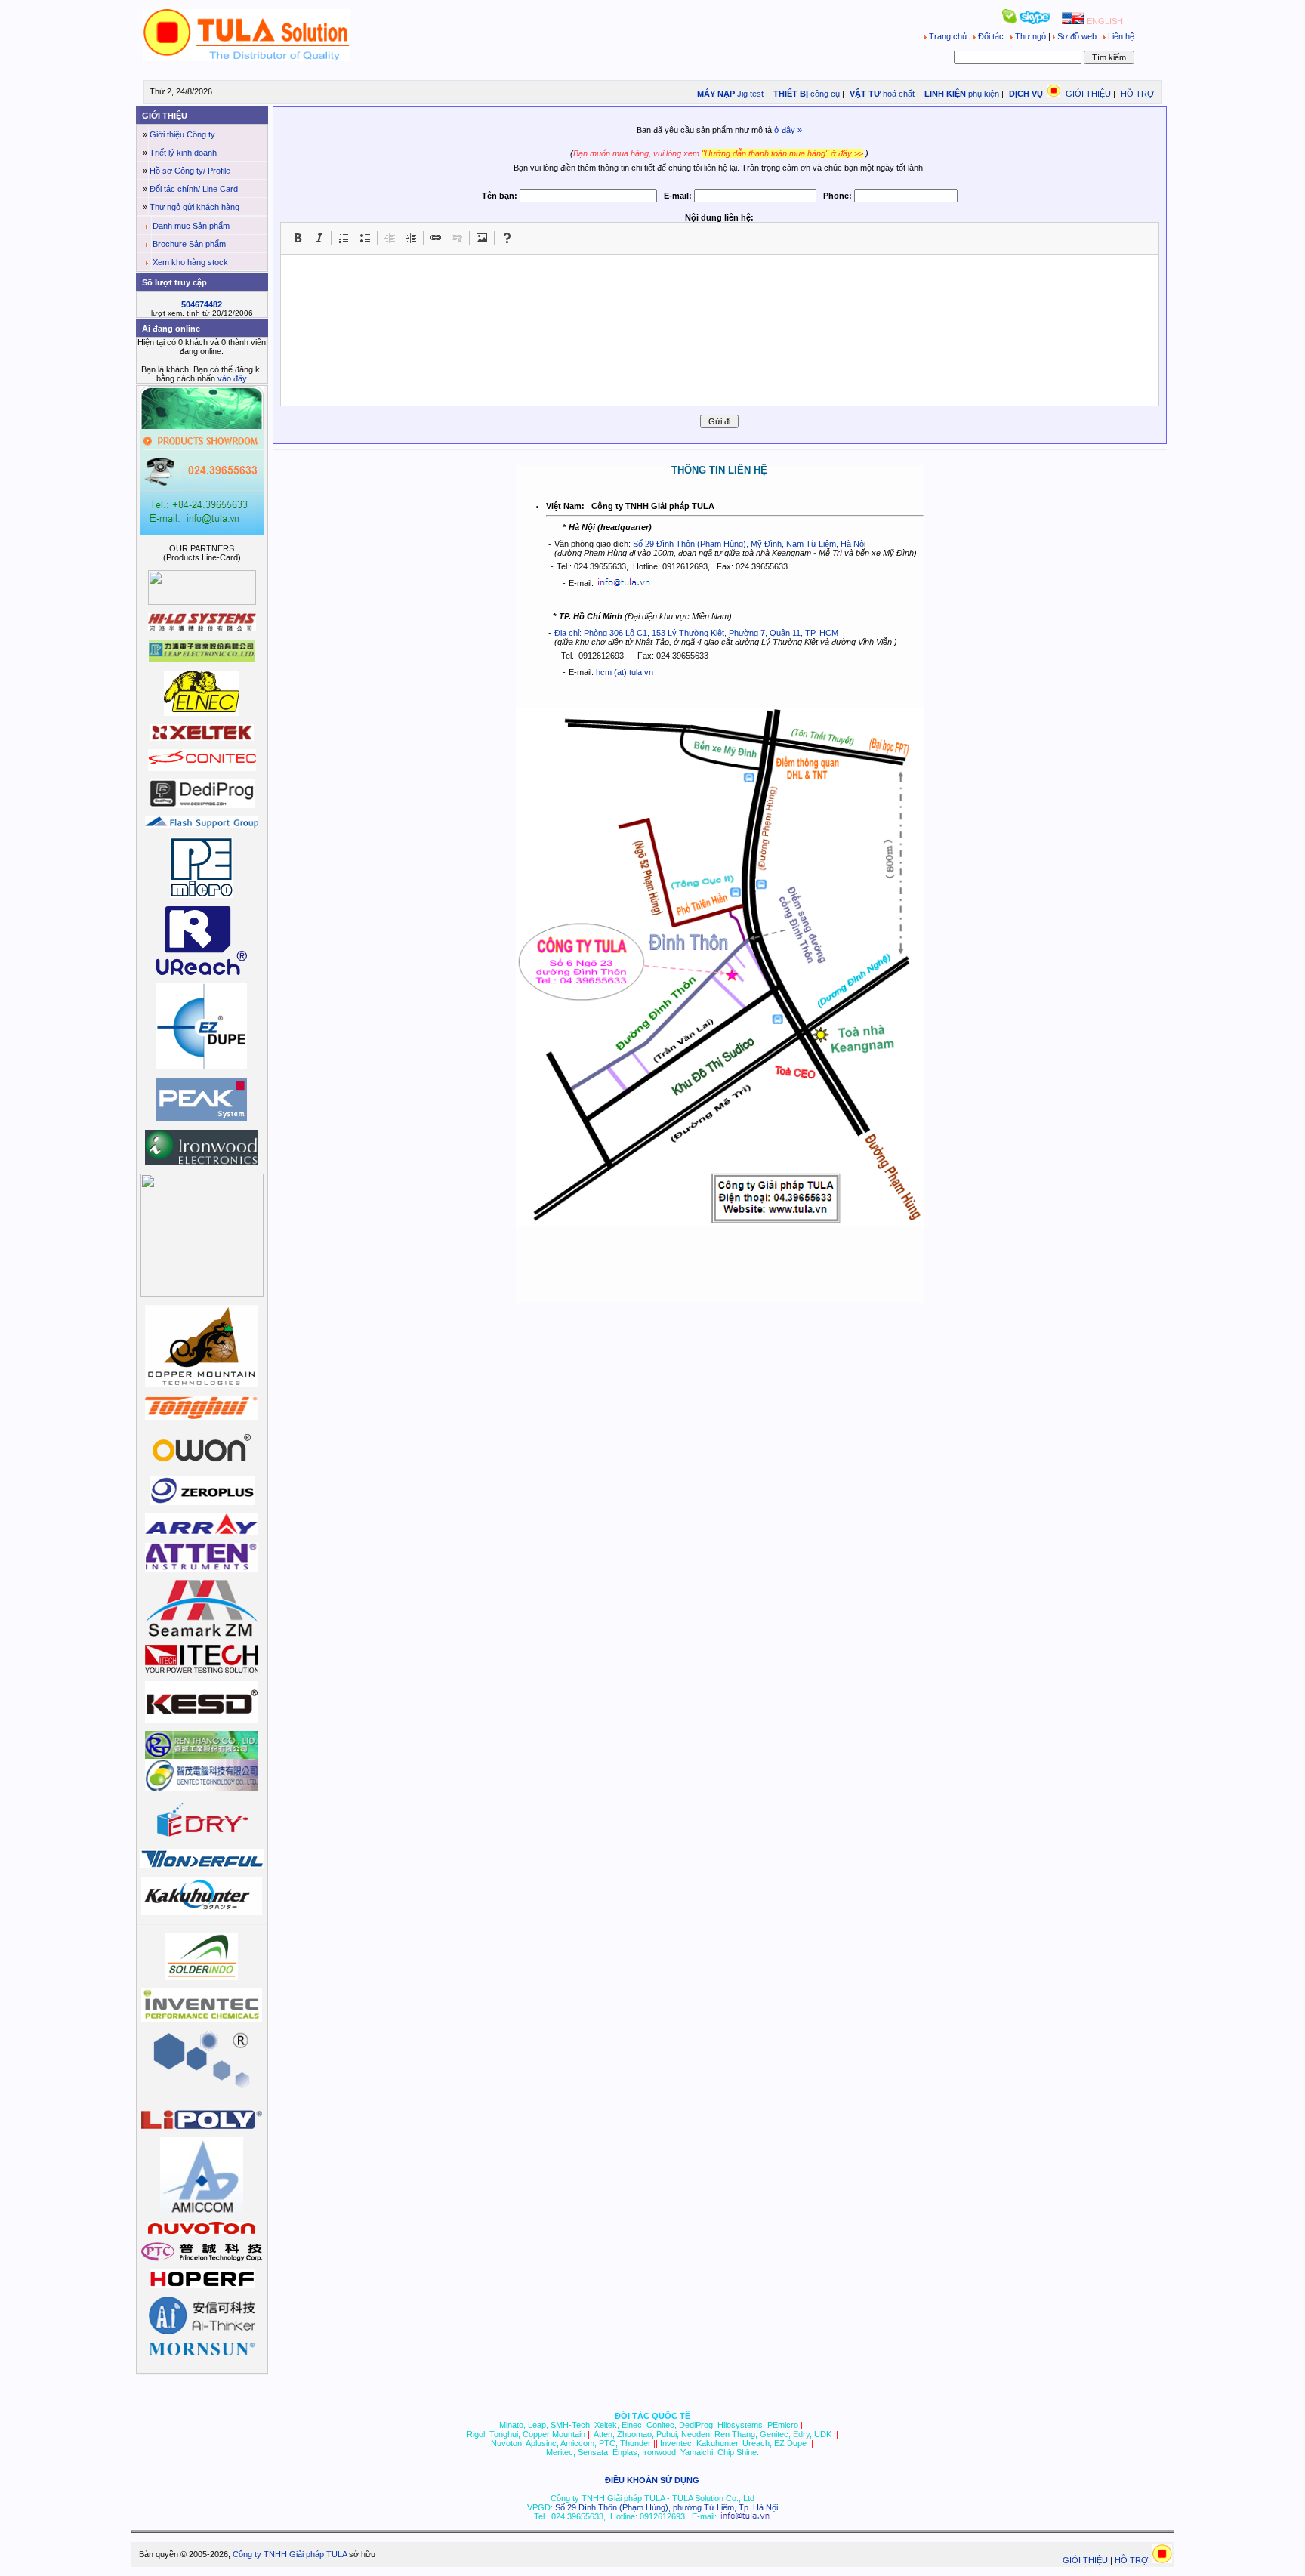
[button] (298, 238)
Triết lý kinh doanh (183, 153)
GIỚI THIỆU (1088, 94)
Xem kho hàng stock (190, 262)
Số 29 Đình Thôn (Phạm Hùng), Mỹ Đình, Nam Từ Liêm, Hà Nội (749, 544)
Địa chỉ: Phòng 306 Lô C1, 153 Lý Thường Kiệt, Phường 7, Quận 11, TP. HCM (696, 633)
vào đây (232, 378)
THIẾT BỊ (790, 94)
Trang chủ (948, 36)
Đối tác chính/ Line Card (194, 189)
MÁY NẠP (715, 94)
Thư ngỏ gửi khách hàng (194, 207)
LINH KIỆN (944, 94)
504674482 (202, 304)
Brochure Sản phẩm (189, 244)
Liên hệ (1120, 36)
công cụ (825, 94)
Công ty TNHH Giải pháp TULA (290, 2554)
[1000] (247, 58)
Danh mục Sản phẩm (191, 226)
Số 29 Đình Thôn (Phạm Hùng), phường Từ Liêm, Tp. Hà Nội (666, 2507)
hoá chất (899, 94)
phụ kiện (984, 94)
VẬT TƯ (864, 94)
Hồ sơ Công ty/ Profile (190, 171)
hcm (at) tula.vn (625, 672)
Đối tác (991, 36)
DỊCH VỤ (1026, 94)
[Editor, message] (720, 330)
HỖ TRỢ (1137, 94)
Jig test (750, 94)
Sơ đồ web (1077, 36)
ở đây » (788, 130)
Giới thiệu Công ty (182, 134)
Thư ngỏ (1030, 36)
